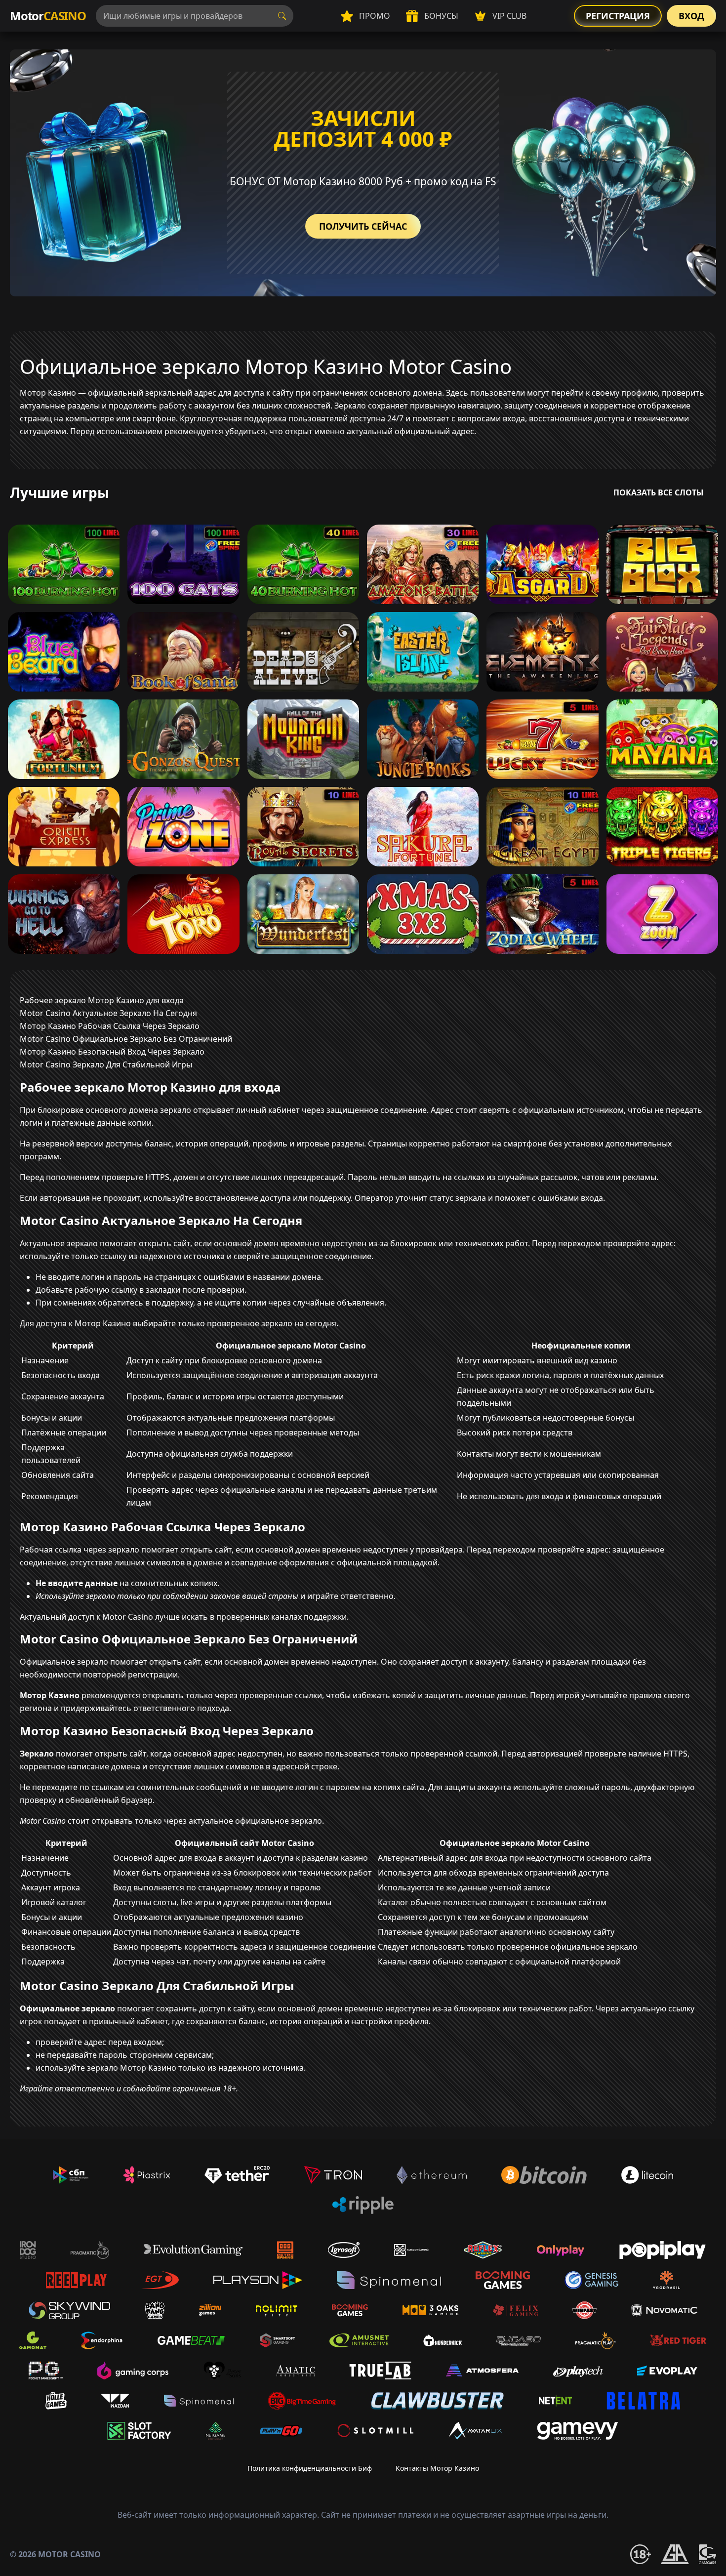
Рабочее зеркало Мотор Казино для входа (102, 1000)
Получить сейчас (363, 226)
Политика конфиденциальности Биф (310, 2468)
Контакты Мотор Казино (437, 2468)
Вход (691, 16)
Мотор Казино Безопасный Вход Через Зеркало (112, 1052)
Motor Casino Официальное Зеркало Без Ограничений (126, 1039)
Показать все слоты (659, 492)
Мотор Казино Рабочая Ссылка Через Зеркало (110, 1026)
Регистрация (618, 16)
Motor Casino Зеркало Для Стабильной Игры (106, 1064)
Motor (48, 16)
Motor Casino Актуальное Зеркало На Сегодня (108, 1013)
